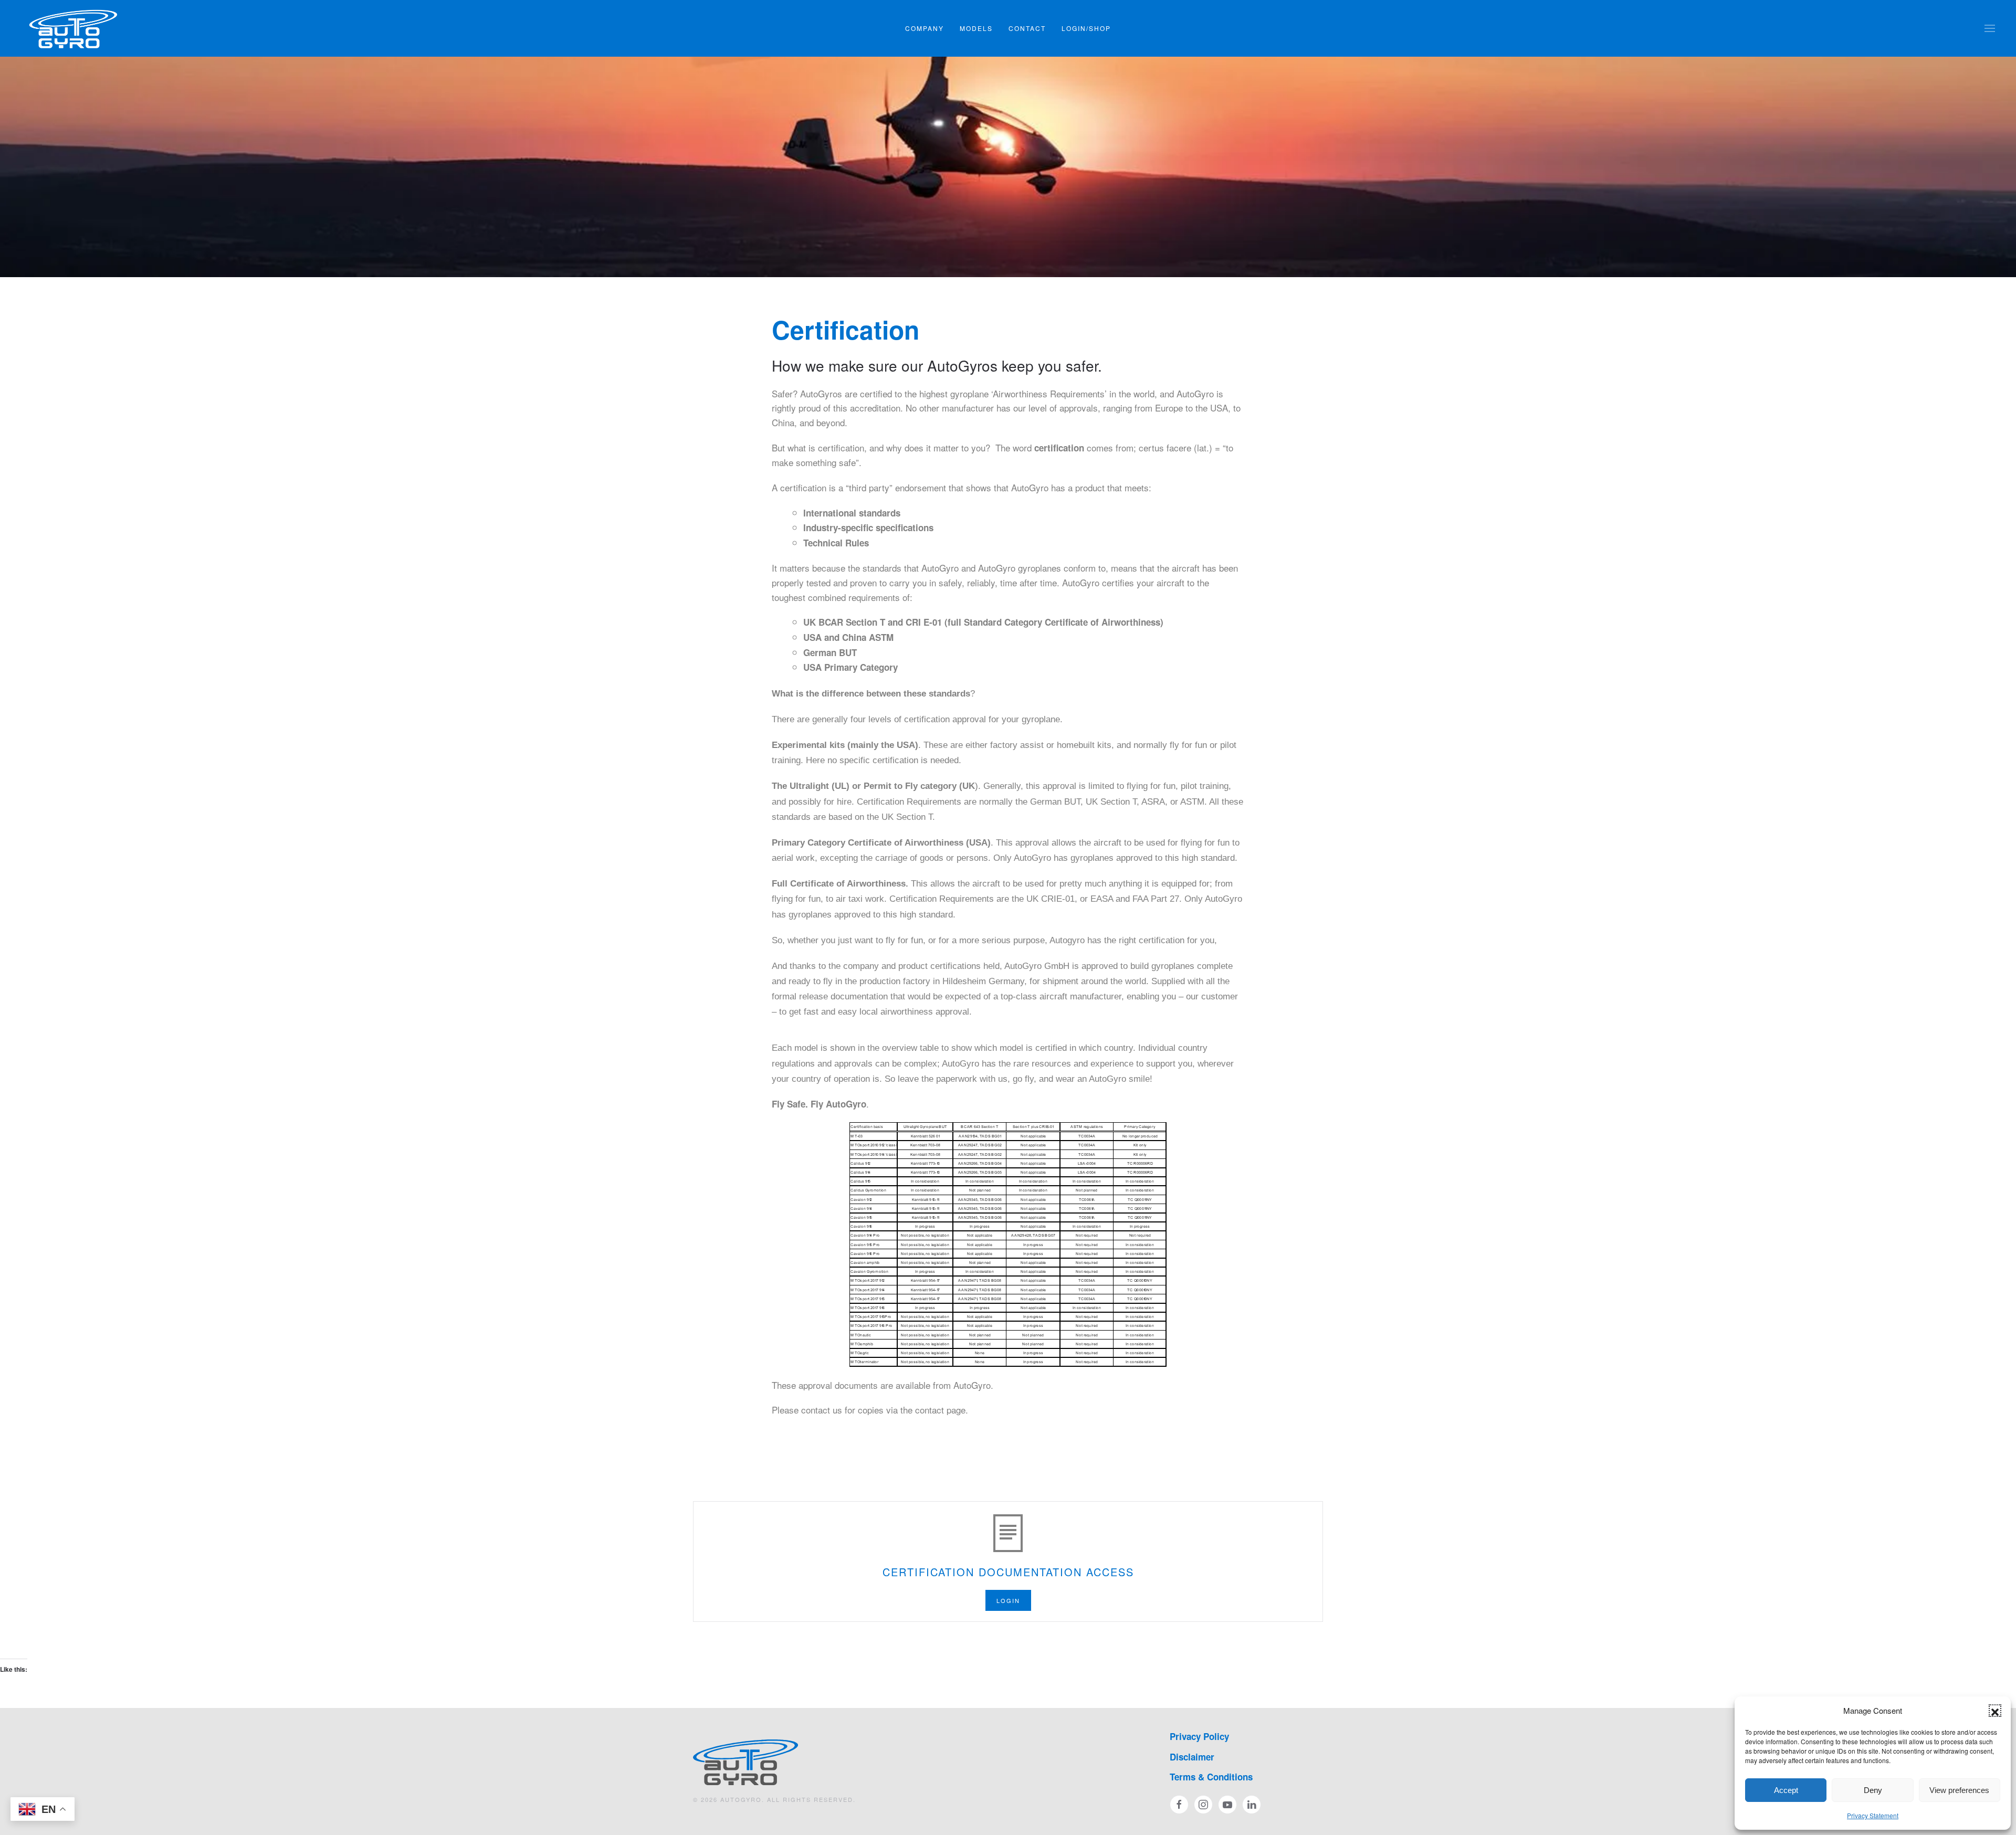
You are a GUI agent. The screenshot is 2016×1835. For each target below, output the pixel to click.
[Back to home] (73, 28)
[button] (1995, 1711)
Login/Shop (1086, 28)
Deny (1873, 1790)
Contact (1027, 28)
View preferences (1959, 1790)
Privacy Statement (1873, 1815)
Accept (1786, 1790)
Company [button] (925, 28)
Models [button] (976, 28)
